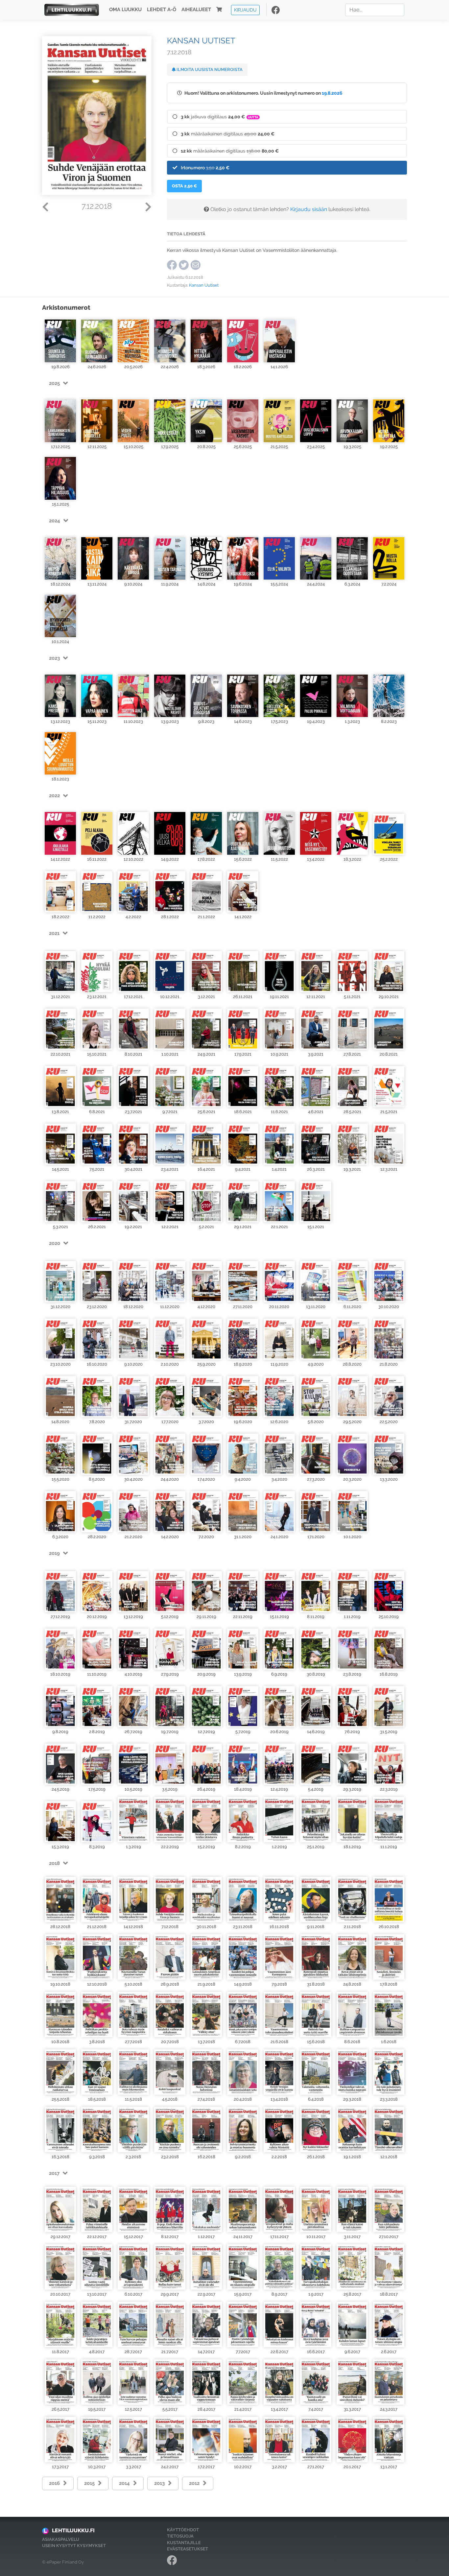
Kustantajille (184, 2543)
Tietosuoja (180, 2536)
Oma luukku (125, 10)
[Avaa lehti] (60, 339)
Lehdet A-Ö (162, 10)
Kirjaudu (245, 10)
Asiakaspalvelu (61, 2539)
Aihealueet (196, 10)
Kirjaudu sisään (309, 209)
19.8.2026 (332, 93)
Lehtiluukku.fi (73, 2530)
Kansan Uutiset (204, 285)
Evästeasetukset (188, 2549)
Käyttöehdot (183, 2530)
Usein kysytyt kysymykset (74, 2546)
